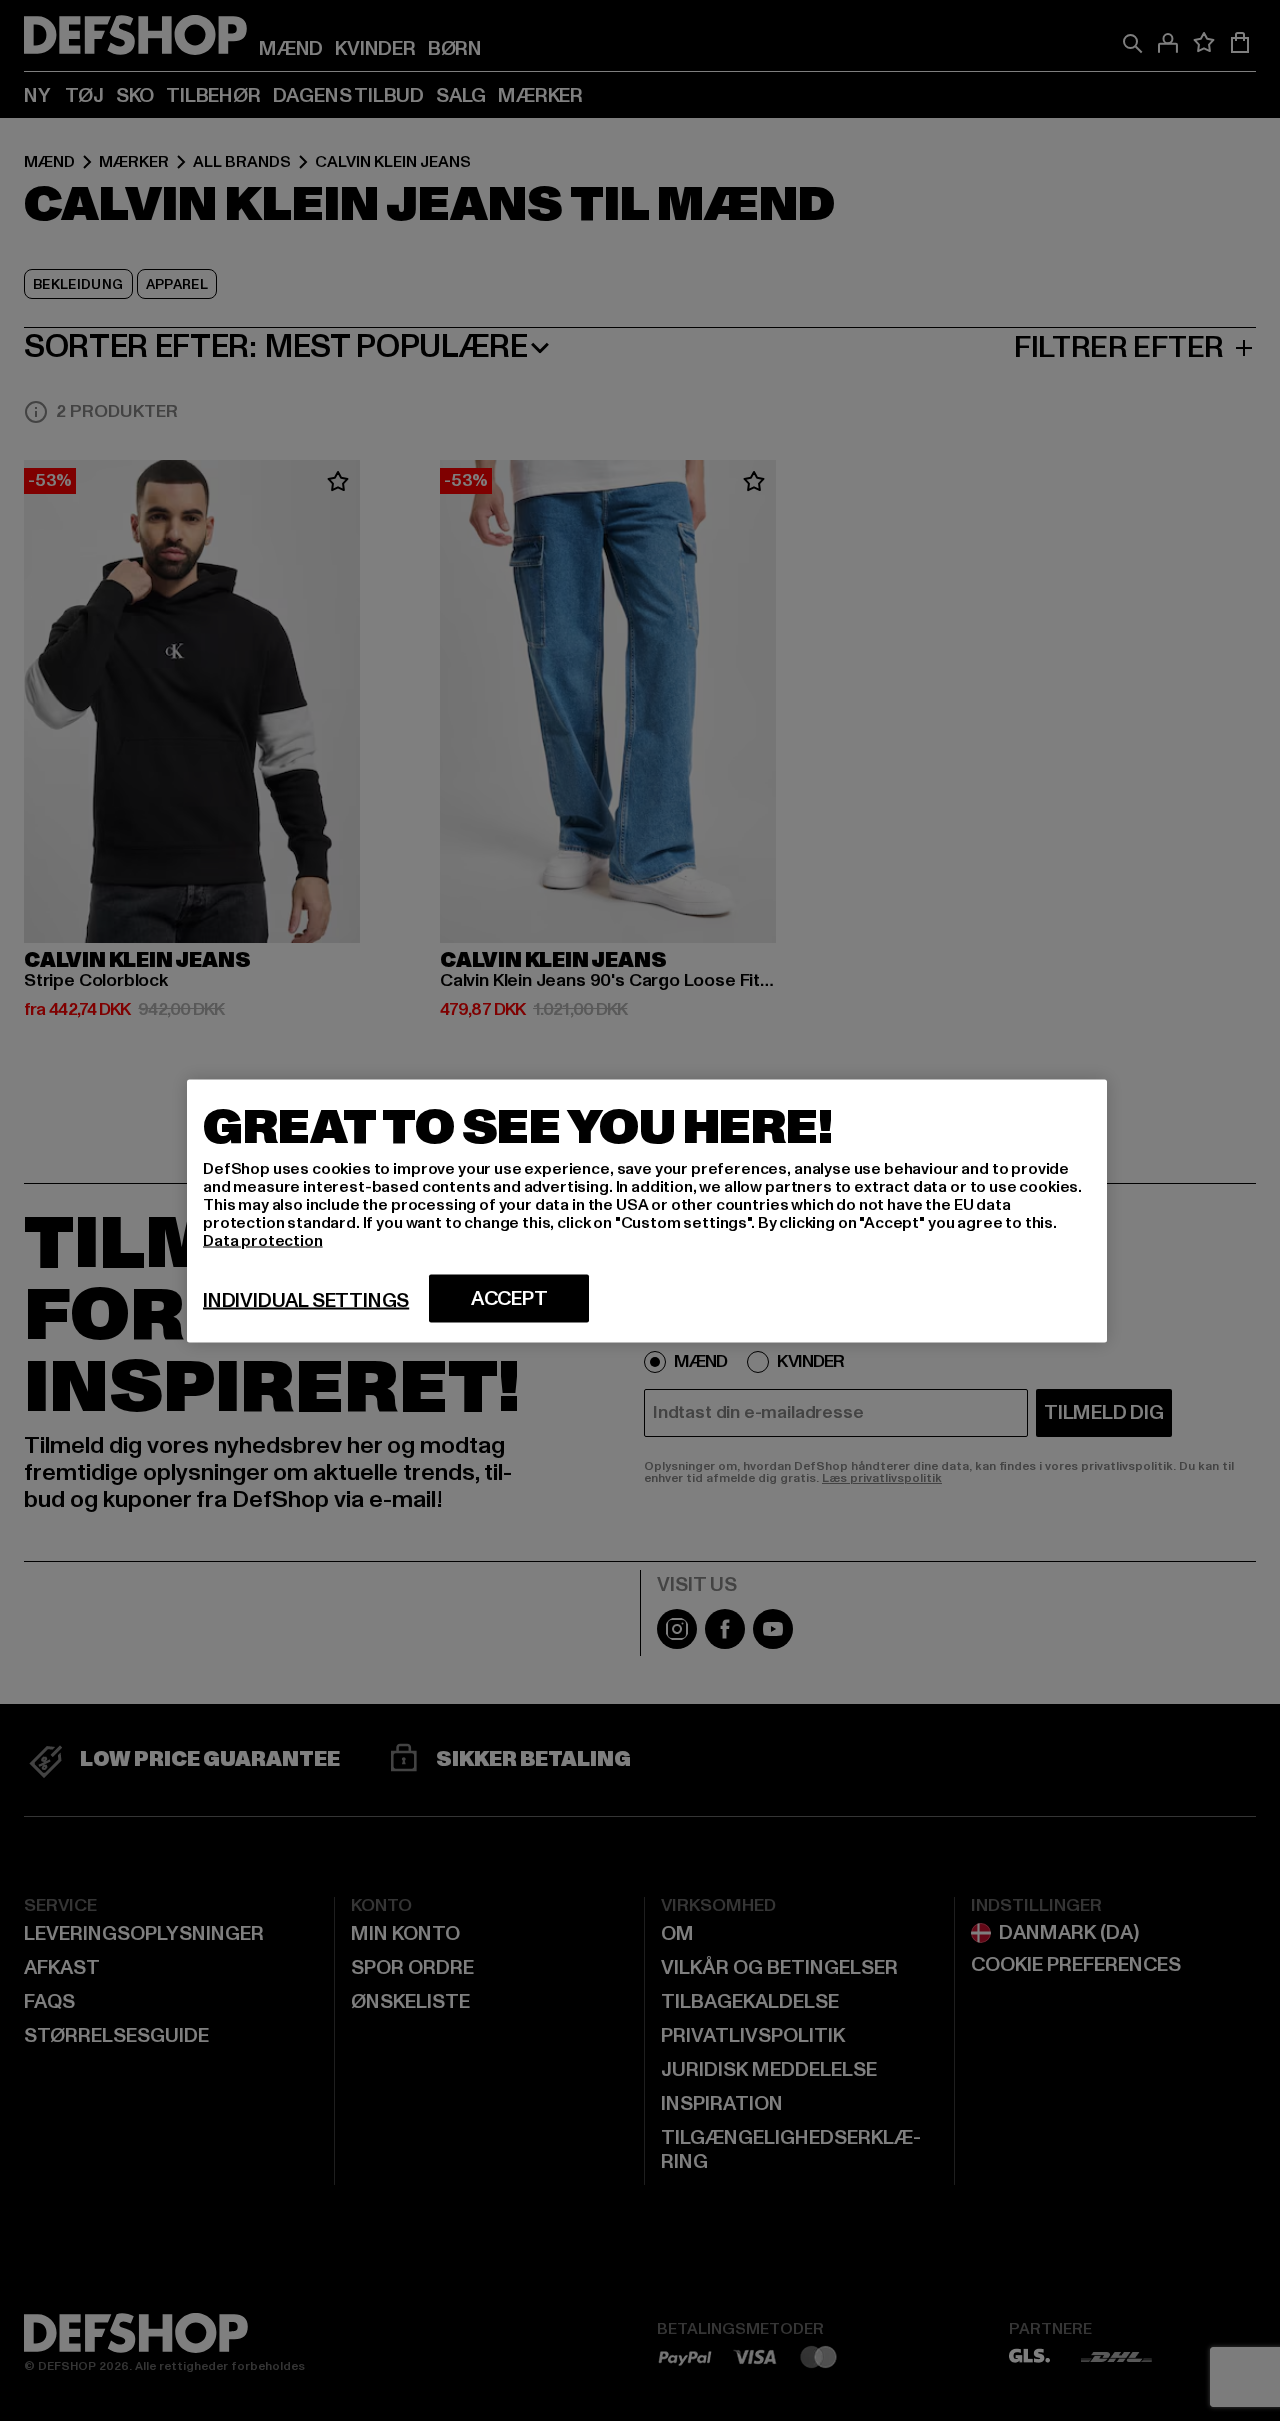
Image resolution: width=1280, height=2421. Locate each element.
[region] (647, 1210)
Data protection (263, 1240)
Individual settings (306, 1300)
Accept (509, 1298)
